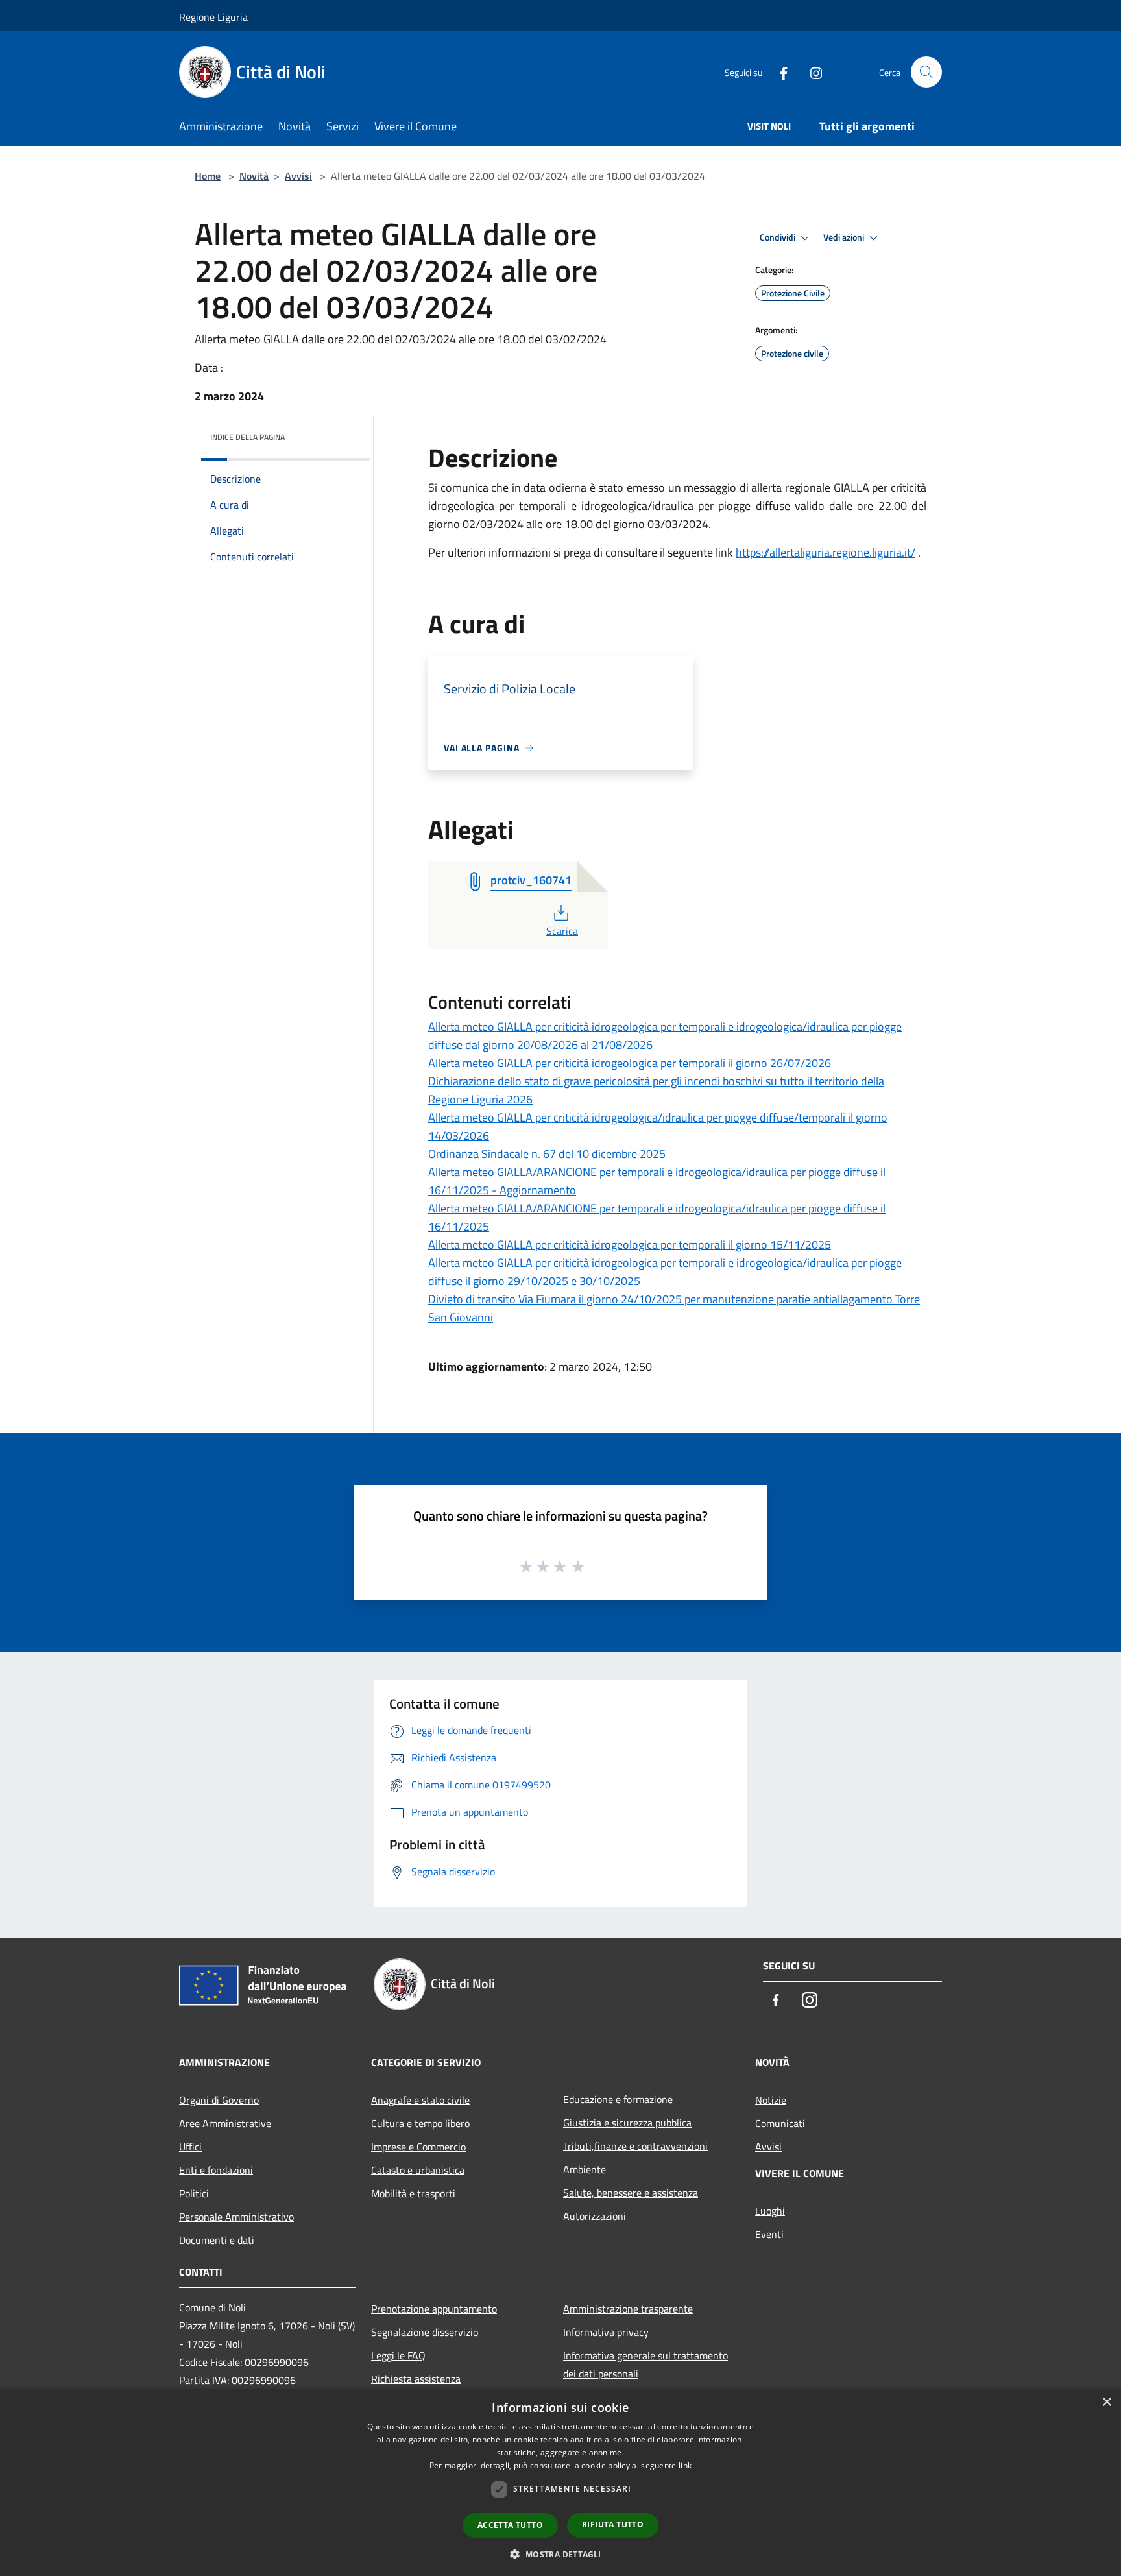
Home (208, 176)
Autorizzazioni (595, 2216)
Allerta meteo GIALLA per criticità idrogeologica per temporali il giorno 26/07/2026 (630, 1063)
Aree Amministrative (225, 2123)
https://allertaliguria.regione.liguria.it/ (826, 552)
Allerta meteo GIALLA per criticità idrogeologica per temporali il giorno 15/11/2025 (630, 1245)
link (685, 2465)
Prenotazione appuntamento (434, 2309)
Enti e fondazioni (216, 2170)
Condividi (778, 237)
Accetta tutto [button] (510, 2525)
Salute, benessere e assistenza (631, 2193)
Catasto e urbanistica (418, 2170)
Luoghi (770, 2211)
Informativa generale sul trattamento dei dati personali (645, 2365)
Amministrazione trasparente (628, 2309)
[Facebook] (778, 72)
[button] (560, 2554)
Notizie (771, 2100)
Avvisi (298, 176)
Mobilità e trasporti (413, 2193)
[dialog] (560, 2482)
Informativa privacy (606, 2332)
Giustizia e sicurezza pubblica (627, 2123)
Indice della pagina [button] (247, 437)
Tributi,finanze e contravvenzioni (635, 2146)
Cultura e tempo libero (420, 2123)
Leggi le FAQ (398, 2355)
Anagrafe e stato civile (420, 2100)
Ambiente (585, 2169)
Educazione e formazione (618, 2099)
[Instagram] (811, 72)
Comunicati (780, 2123)
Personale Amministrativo (236, 2217)
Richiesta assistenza (416, 2379)
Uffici (190, 2147)
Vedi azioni (845, 237)
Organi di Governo (219, 2100)
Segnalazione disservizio (425, 2332)
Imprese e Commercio (418, 2147)
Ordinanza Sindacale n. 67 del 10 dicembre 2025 (547, 1154)
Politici (194, 2193)
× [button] (1106, 2402)
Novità (254, 176)
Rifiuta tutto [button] (613, 2524)
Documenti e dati (217, 2240)
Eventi (769, 2234)
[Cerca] (926, 72)
